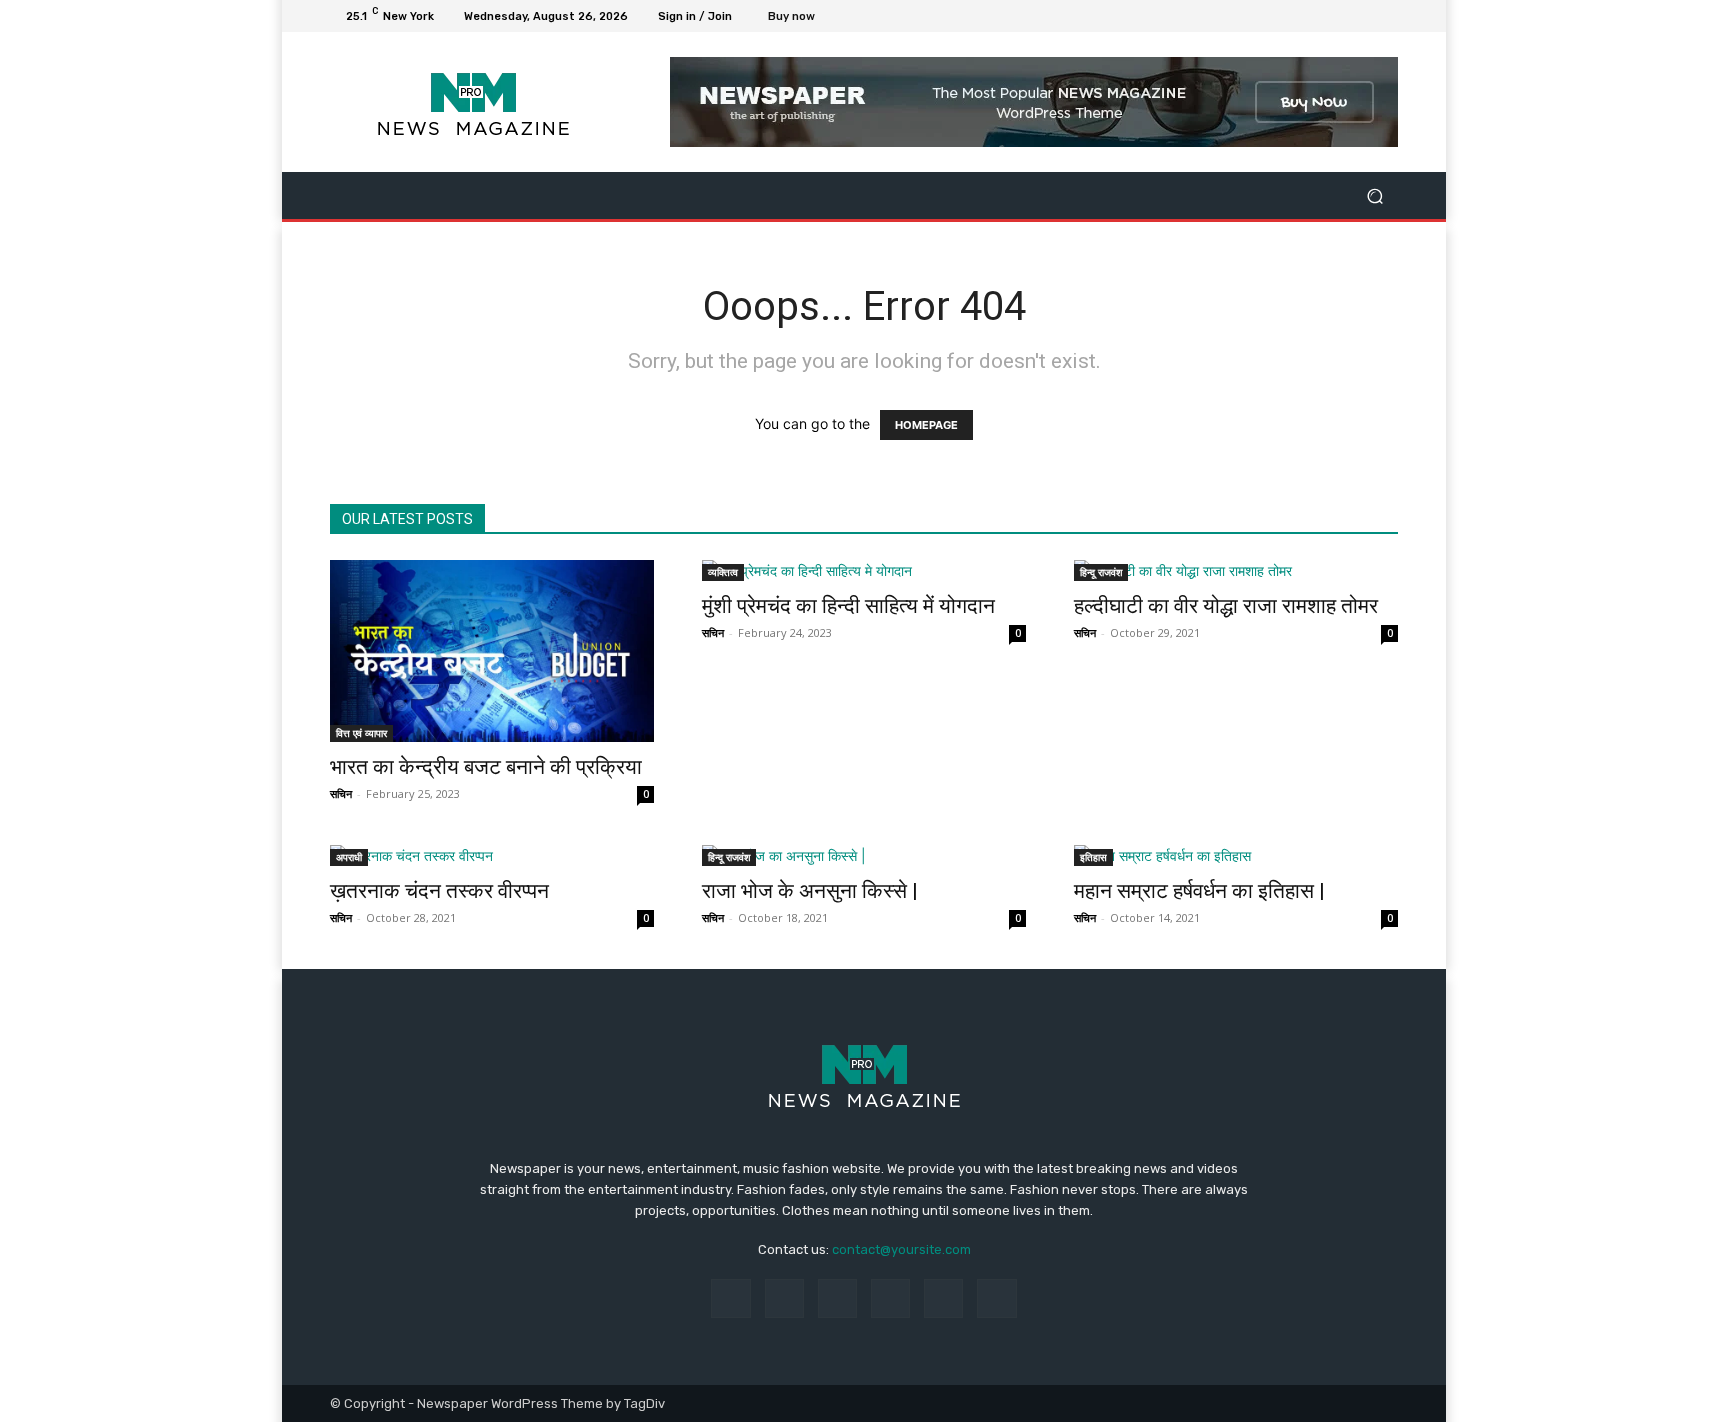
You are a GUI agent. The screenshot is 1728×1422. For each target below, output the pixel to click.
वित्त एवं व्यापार (361, 733)
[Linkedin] (837, 1298)
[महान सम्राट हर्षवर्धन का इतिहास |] (1236, 855)
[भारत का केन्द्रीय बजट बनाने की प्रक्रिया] (492, 651)
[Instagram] (1314, 16)
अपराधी (349, 857)
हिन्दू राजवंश (1101, 572)
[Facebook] (1290, 16)
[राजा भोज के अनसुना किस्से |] (864, 855)
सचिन (341, 793)
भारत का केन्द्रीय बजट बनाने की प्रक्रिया (486, 767)
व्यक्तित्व (723, 572)
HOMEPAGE (926, 425)
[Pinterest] (890, 1298)
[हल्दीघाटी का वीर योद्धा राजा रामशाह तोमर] (1236, 570)
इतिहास (1093, 857)
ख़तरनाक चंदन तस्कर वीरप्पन (439, 891)
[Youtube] (1386, 16)
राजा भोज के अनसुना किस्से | (810, 891)
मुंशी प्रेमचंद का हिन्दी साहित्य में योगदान (848, 606)
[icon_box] (802, 18)
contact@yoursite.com (901, 1249)
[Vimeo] (1362, 16)
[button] (1374, 195)
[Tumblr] (943, 1298)
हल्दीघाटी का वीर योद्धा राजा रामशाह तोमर (1226, 606)
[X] (1338, 16)
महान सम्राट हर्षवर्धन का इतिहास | (1199, 891)
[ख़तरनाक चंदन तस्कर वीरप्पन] (492, 855)
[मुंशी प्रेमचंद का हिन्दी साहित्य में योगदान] (864, 570)
